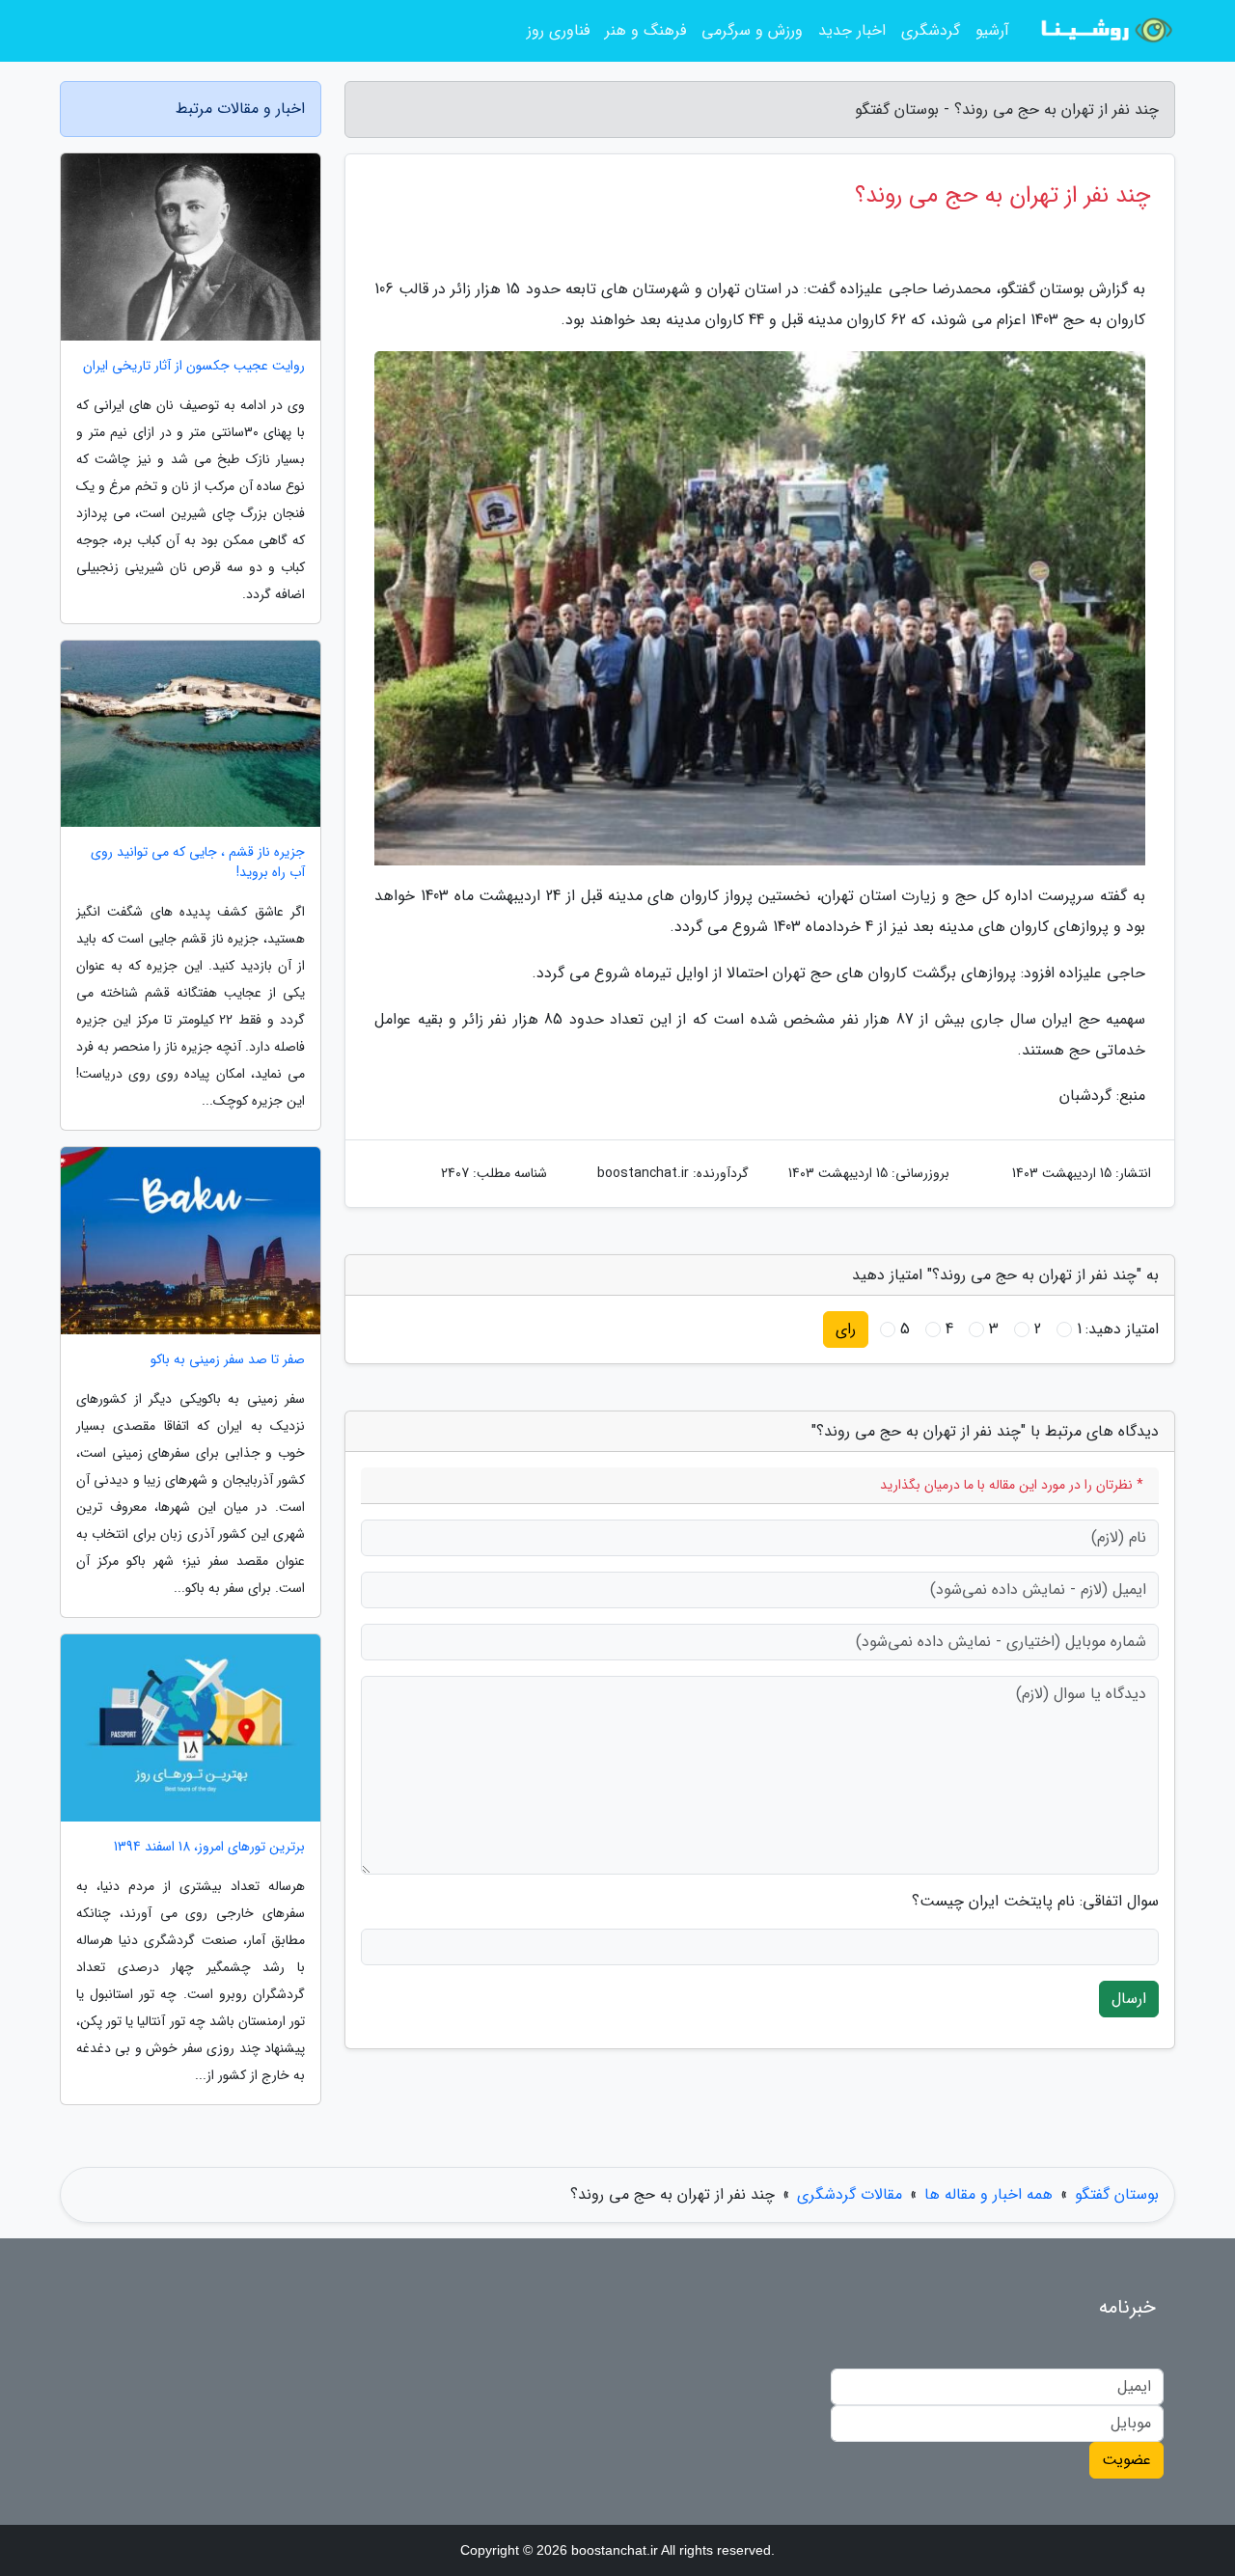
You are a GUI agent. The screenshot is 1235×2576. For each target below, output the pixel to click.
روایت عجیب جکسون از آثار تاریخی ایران (194, 366)
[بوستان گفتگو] (1104, 31)
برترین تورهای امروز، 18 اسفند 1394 (209, 1847)
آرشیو (992, 30)
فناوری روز (558, 30)
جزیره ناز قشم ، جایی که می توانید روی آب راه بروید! (198, 863)
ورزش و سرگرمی (752, 30)
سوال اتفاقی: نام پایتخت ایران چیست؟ (1035, 1902)
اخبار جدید (852, 30)
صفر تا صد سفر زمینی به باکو (228, 1360)
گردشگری (931, 30)
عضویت (1126, 2460)
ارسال (1129, 1999)
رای (846, 1329)
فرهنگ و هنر (645, 30)
